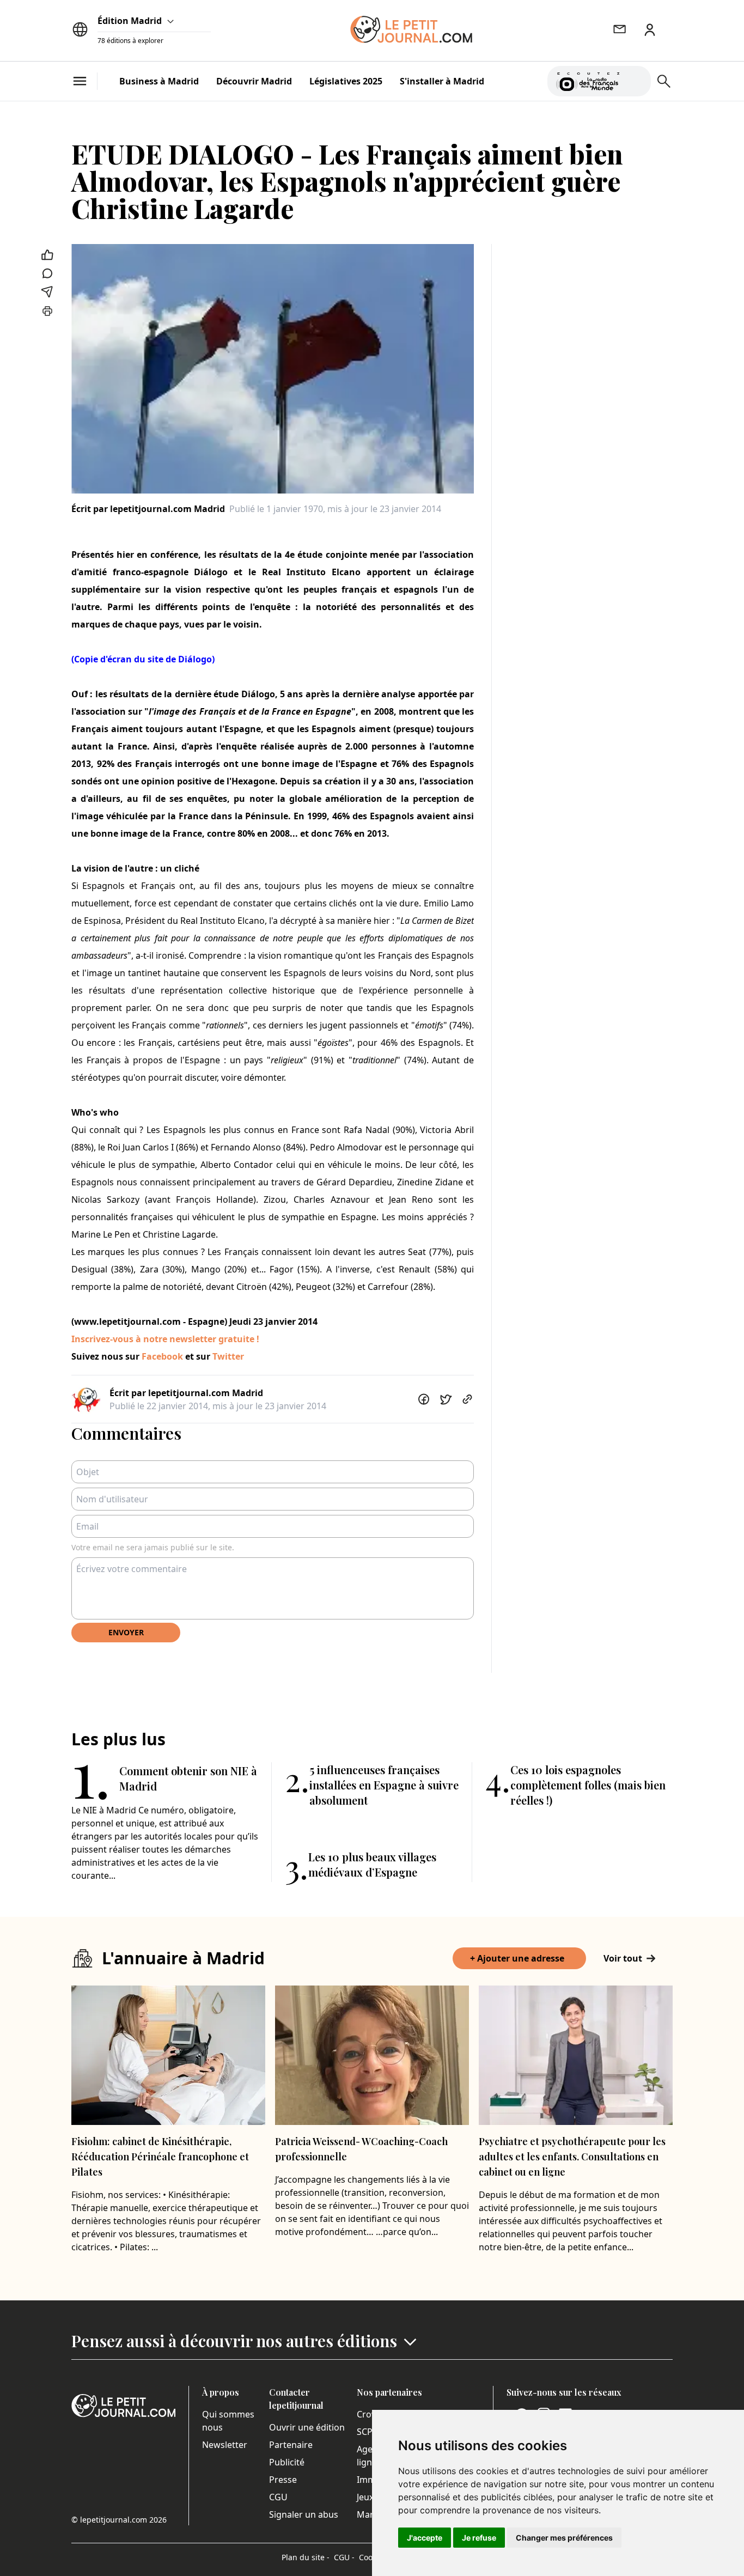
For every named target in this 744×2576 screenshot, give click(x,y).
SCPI (366, 2432)
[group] (636, 79)
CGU (278, 2497)
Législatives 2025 (346, 81)
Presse (283, 2480)
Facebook (163, 1356)
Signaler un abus (304, 2514)
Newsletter (225, 2445)
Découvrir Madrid (254, 81)
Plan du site (306, 2557)
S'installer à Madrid (442, 81)
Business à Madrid (159, 81)
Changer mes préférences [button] (564, 2538)
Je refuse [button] (479, 2538)
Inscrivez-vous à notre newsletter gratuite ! (165, 1339)
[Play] (636, 81)
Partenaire (291, 2445)
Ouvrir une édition (307, 2427)
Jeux (365, 2497)
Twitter (228, 1356)
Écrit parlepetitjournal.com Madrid (148, 509)
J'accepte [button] (425, 2538)
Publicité (287, 2462)
